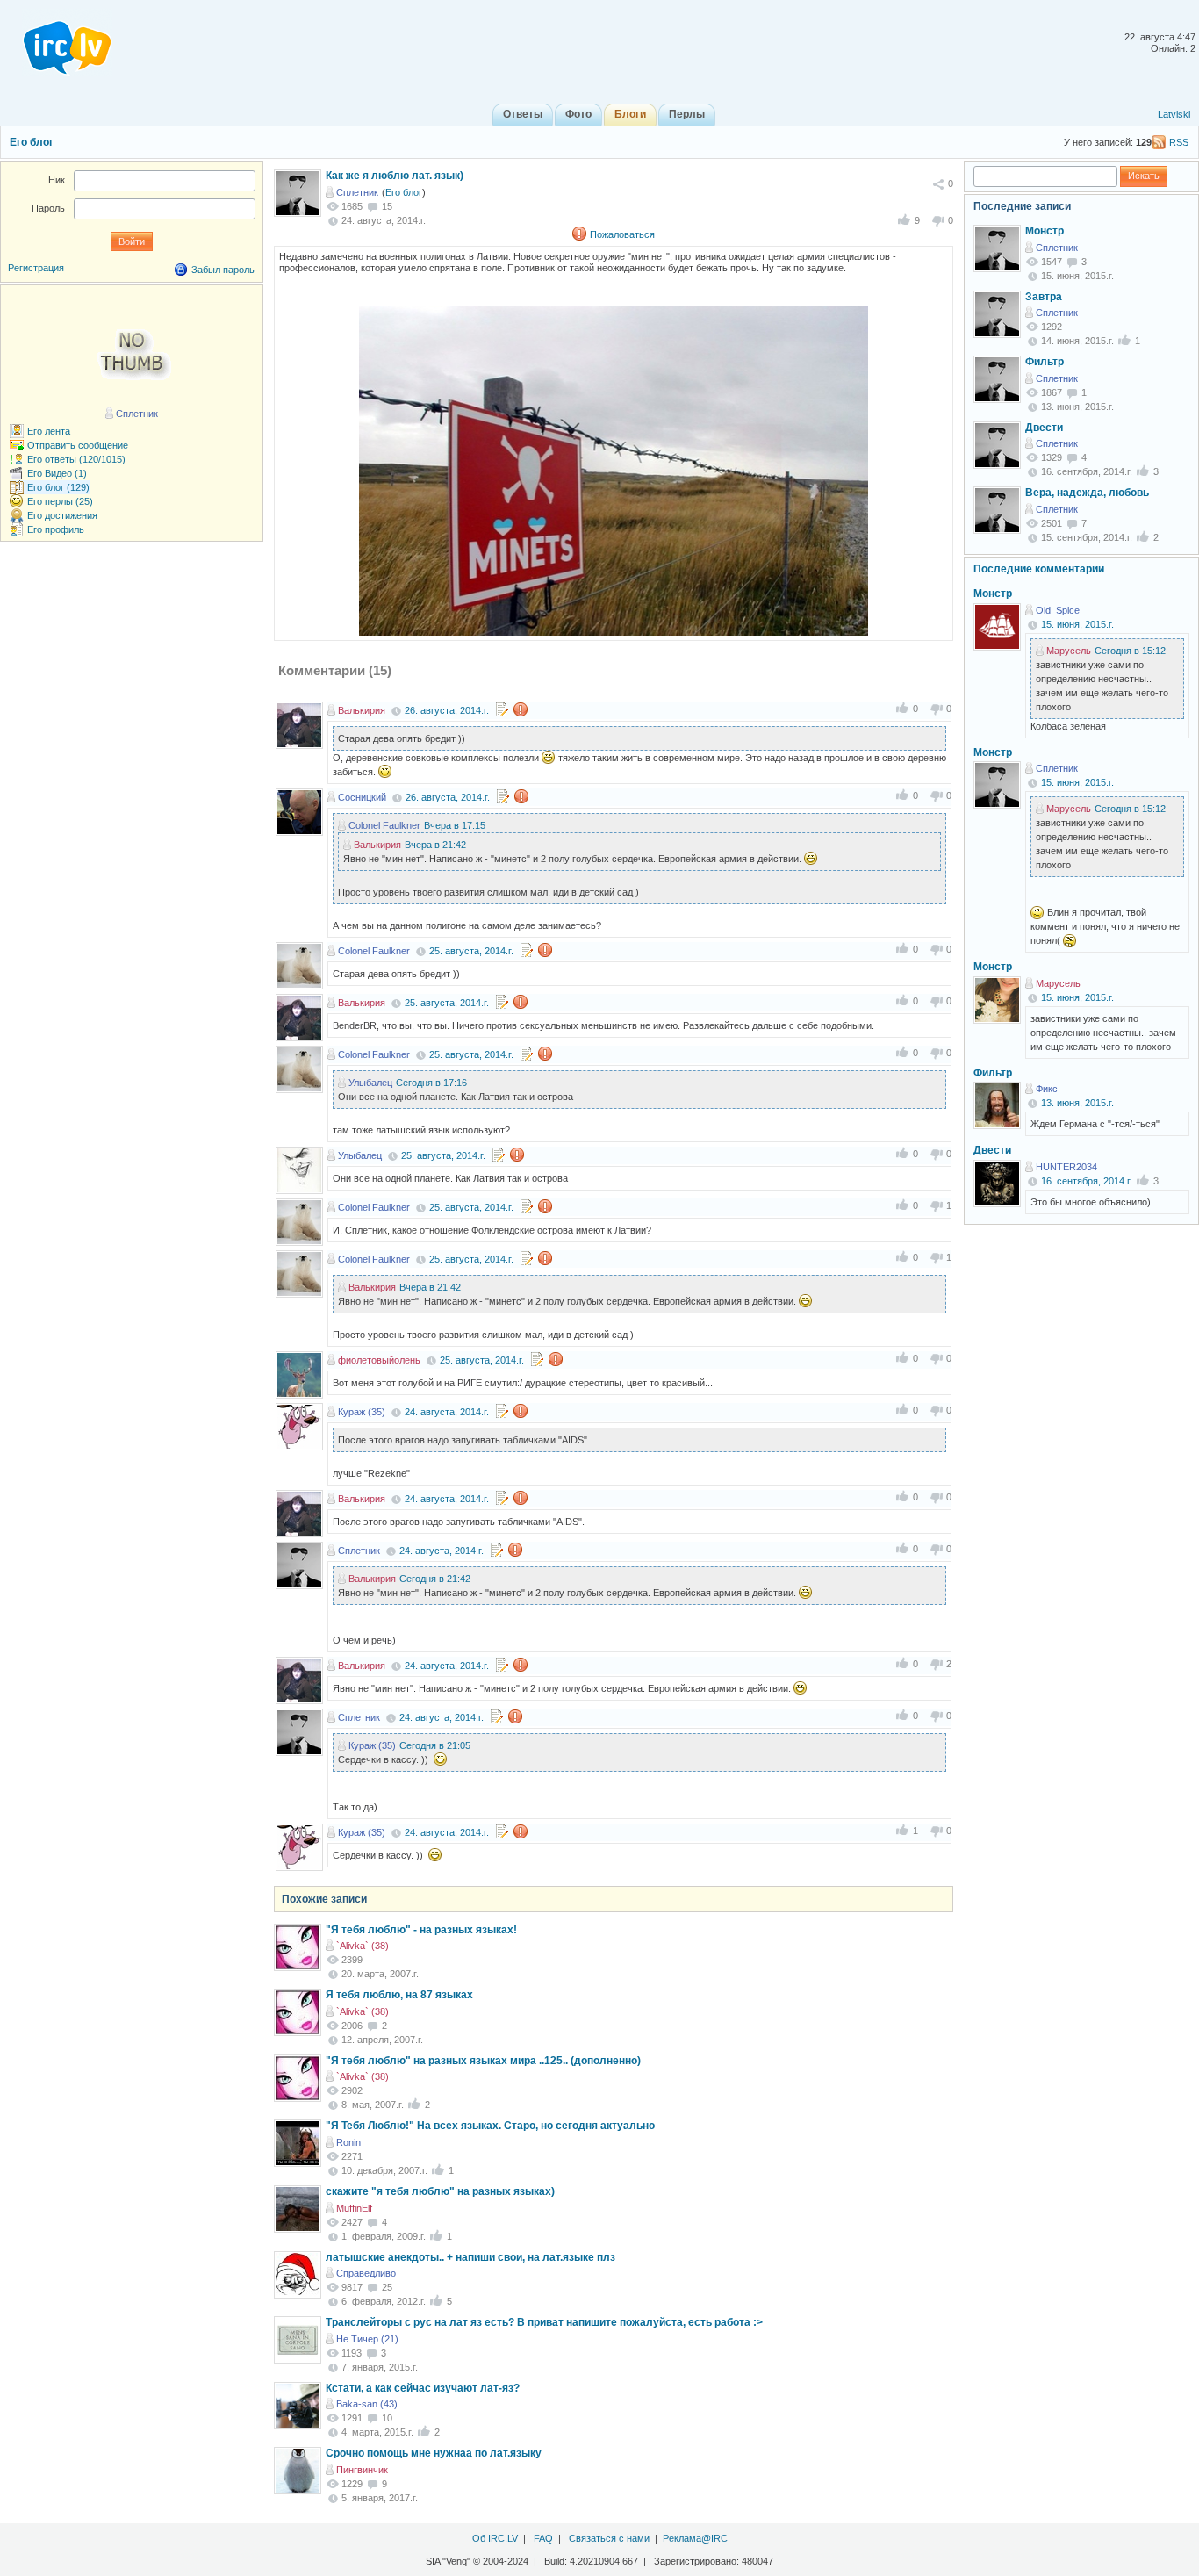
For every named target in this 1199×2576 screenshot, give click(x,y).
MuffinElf (354, 2208)
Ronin (348, 2142)
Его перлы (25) (60, 501)
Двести (1044, 428)
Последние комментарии (1039, 569)
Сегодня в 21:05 (435, 1745)
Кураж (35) (362, 1412)
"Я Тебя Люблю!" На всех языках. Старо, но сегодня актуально (490, 2126)
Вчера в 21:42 (435, 845)
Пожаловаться (622, 234)
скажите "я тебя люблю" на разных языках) (440, 2191)
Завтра (1044, 297)
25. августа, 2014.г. (471, 951)
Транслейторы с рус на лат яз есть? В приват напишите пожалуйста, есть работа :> (544, 2322)
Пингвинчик (362, 2470)
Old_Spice (1058, 610)
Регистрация (36, 268)
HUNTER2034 (1066, 1167)
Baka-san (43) (367, 2404)
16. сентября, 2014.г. (1087, 1181)
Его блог (32, 142)
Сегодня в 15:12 (1130, 651)
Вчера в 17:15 (455, 825)
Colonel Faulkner (384, 825)
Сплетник (357, 192)
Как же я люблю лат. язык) (395, 176)
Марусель (1069, 651)
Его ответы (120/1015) (76, 459)
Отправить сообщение (78, 445)
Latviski (1174, 114)
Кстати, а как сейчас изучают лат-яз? (423, 2388)
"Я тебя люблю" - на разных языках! (421, 1930)
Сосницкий (362, 797)
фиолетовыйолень (379, 1360)
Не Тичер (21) (367, 2339)
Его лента (49, 431)
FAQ (543, 2538)
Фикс (1047, 1089)
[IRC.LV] (56, 42)
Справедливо (366, 2273)
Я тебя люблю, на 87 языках (399, 1995)
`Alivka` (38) (363, 1946)
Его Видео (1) (57, 473)
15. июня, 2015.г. (1077, 624)
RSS (1179, 142)
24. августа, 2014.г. (447, 1412)
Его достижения (62, 515)
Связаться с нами (609, 2538)
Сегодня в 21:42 (435, 1579)
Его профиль (56, 529)
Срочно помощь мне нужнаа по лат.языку (434, 2453)
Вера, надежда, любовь (1087, 493)
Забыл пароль (223, 270)
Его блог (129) (58, 487)
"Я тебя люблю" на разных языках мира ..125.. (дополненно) (483, 2061)
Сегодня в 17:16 (431, 1083)
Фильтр (1045, 362)
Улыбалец (370, 1083)
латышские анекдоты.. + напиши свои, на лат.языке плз (470, 2257)
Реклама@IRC (695, 2538)
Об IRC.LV (495, 2538)
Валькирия (362, 710)
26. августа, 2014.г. (447, 710)
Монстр (1045, 231)
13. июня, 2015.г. (1077, 1103)
